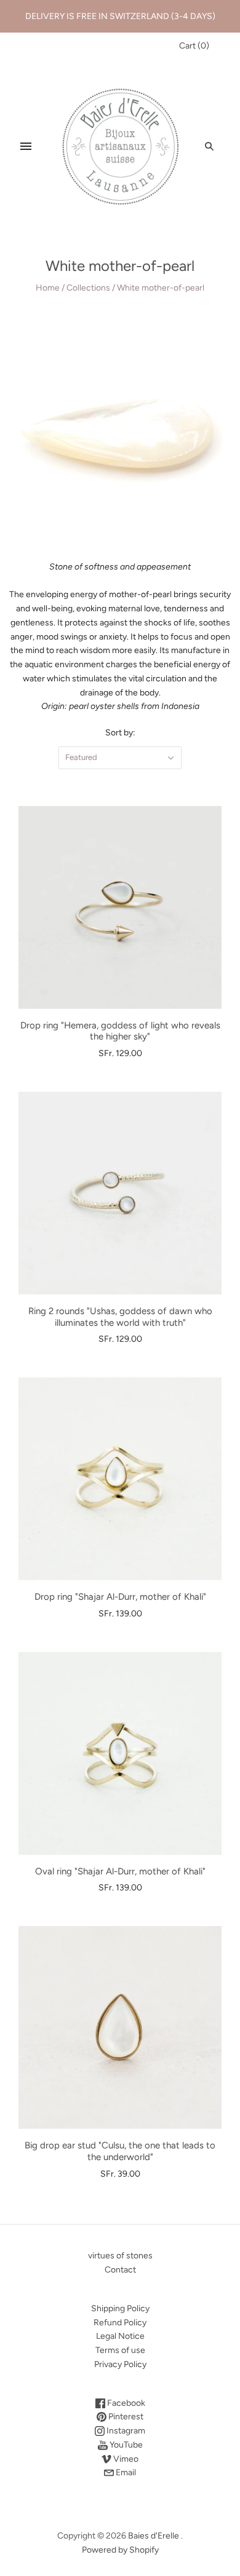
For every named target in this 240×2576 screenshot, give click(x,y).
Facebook (125, 2403)
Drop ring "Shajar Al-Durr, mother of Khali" (120, 1597)
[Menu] (26, 146)
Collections (88, 288)
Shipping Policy (120, 2308)
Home (48, 288)
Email (125, 2472)
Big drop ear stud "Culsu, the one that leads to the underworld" (120, 2151)
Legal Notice (120, 2336)
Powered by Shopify (120, 2550)
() (194, 46)
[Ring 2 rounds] (120, 1193)
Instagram (125, 2431)
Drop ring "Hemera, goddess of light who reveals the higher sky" (120, 1031)
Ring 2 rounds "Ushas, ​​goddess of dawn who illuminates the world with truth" (120, 1317)
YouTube (125, 2445)
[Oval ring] (120, 1753)
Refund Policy (120, 2323)
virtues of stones (120, 2256)
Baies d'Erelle (154, 2536)
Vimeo (125, 2459)
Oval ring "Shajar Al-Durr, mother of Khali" (120, 1871)
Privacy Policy (120, 2364)
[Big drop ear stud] (120, 2027)
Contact (120, 2270)
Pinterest (125, 2417)
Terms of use (120, 2350)
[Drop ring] (120, 907)
